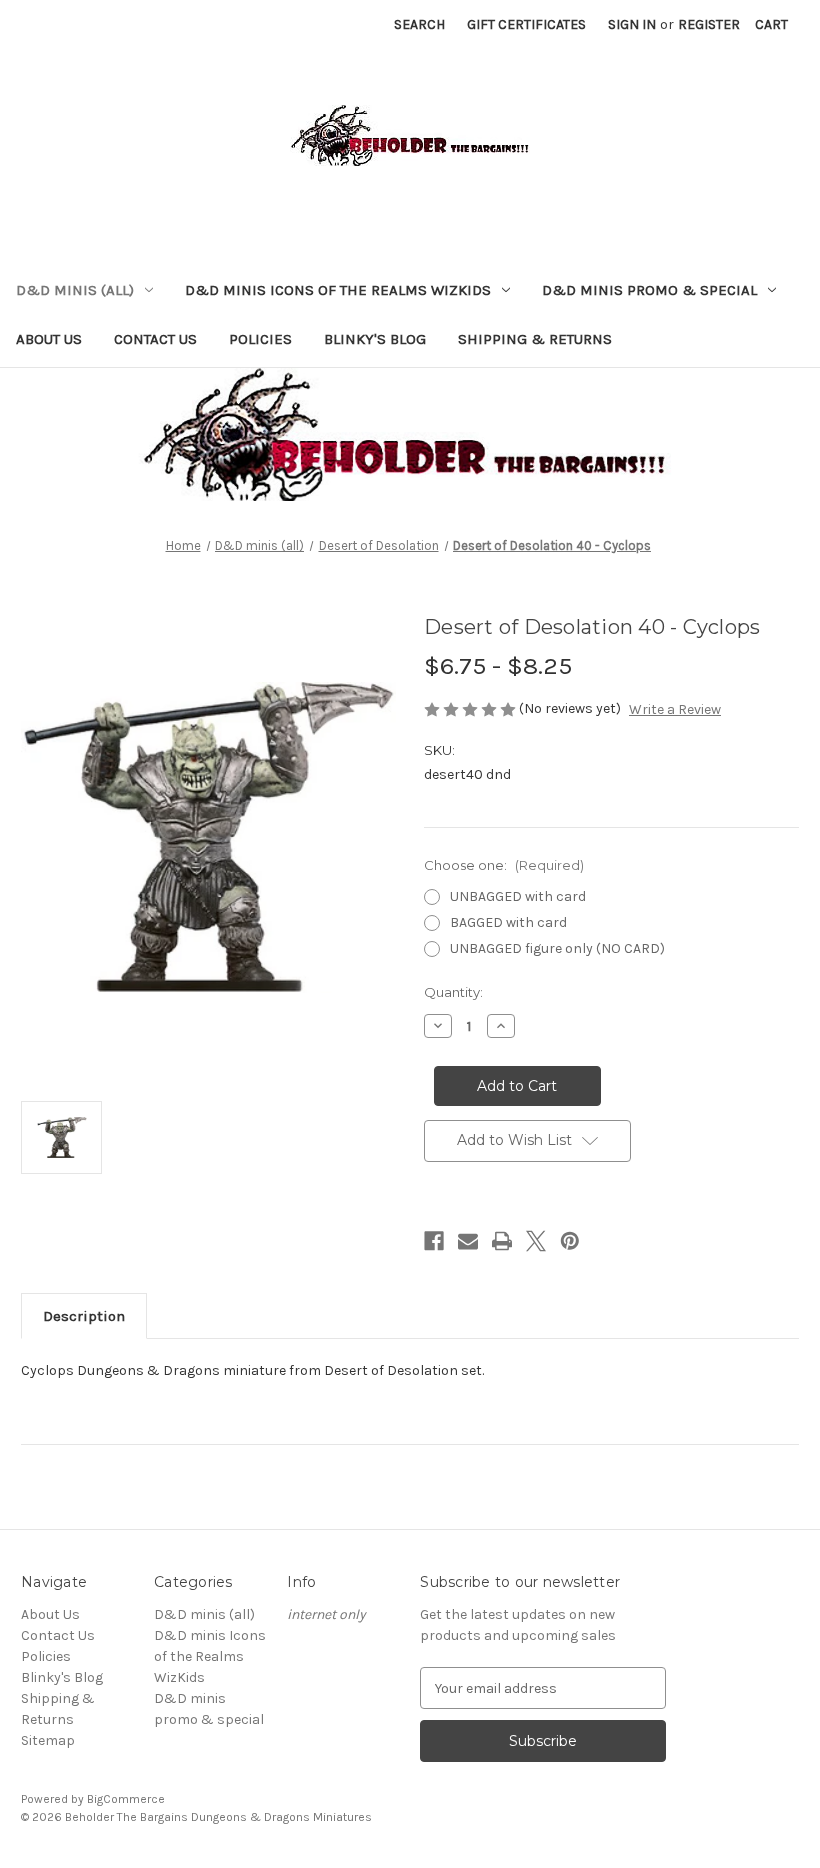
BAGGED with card (508, 922)
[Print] (502, 1241)
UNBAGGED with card (518, 896)
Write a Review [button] (675, 709)
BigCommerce (126, 1799)
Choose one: (504, 865)
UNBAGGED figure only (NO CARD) (557, 948)
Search (419, 24)
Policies (260, 339)
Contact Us (155, 339)
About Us (49, 339)
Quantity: (453, 992)
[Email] (468, 1241)
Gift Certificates (526, 24)
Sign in (632, 24)
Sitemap (48, 1740)
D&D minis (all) (75, 290)
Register (709, 24)
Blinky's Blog (375, 339)
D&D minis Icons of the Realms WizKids (338, 290)
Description (84, 1316)
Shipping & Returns (535, 339)
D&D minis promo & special (649, 290)
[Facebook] (434, 1241)
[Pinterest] (570, 1241)
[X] (536, 1241)
